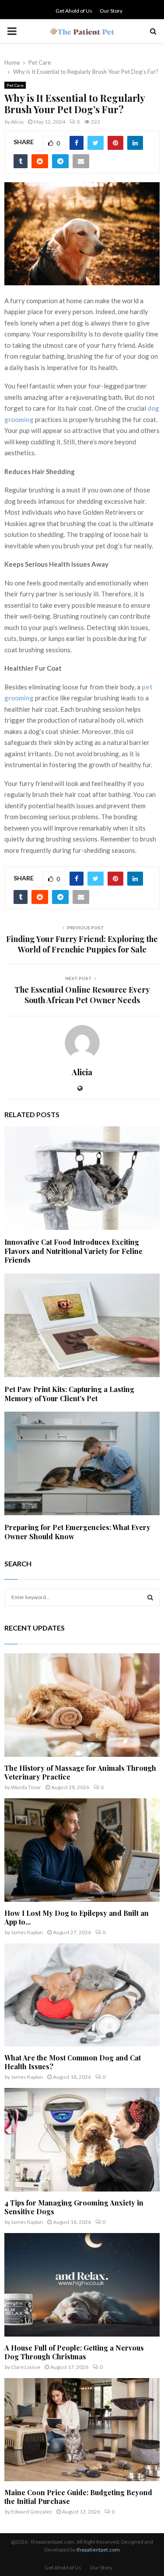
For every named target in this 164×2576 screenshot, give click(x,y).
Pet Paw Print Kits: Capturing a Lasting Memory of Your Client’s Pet (69, 1394)
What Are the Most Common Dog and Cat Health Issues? (73, 2062)
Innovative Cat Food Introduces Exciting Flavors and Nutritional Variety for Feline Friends (73, 1251)
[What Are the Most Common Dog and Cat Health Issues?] (82, 1995)
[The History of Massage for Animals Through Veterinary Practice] (82, 1705)
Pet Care (15, 85)
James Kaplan (27, 1932)
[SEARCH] (150, 1597)
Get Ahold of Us (74, 11)
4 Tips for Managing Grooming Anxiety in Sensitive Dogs (74, 2207)
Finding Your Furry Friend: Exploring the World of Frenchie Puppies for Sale (82, 944)
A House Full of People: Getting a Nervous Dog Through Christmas (74, 2352)
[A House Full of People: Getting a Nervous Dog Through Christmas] (82, 2285)
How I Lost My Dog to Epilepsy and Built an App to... (77, 1917)
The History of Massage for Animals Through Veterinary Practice (80, 1772)
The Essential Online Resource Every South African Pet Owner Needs (82, 995)
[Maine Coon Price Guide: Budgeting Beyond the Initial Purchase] (82, 2430)
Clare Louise (26, 2367)
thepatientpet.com (98, 2550)
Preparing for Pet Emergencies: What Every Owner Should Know (77, 1532)
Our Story (111, 11)
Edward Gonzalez (31, 2512)
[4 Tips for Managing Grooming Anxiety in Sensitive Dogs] (82, 2140)
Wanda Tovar (26, 1787)
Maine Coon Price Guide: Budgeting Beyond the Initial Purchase (78, 2497)
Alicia (17, 122)
